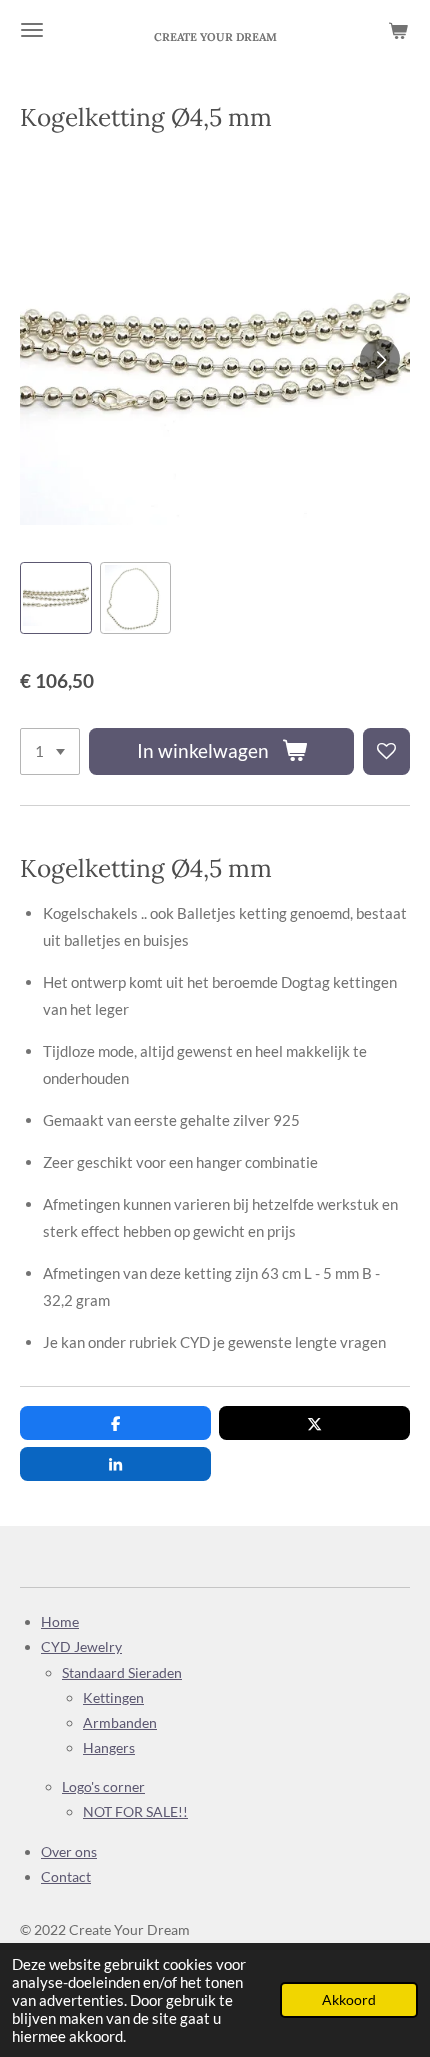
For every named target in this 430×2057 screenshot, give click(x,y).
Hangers (109, 1747)
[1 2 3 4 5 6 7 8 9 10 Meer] (50, 751)
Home (60, 1621)
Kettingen (113, 1697)
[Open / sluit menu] (32, 30)
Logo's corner (103, 1786)
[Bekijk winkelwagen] (398, 30)
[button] (56, 598)
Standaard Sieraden (122, 1672)
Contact (66, 1876)
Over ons (69, 1851)
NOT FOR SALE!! (135, 1811)
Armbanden (120, 1722)
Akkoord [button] (349, 2000)
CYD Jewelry (81, 1646)
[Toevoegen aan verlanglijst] (386, 751)
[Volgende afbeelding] (380, 359)
